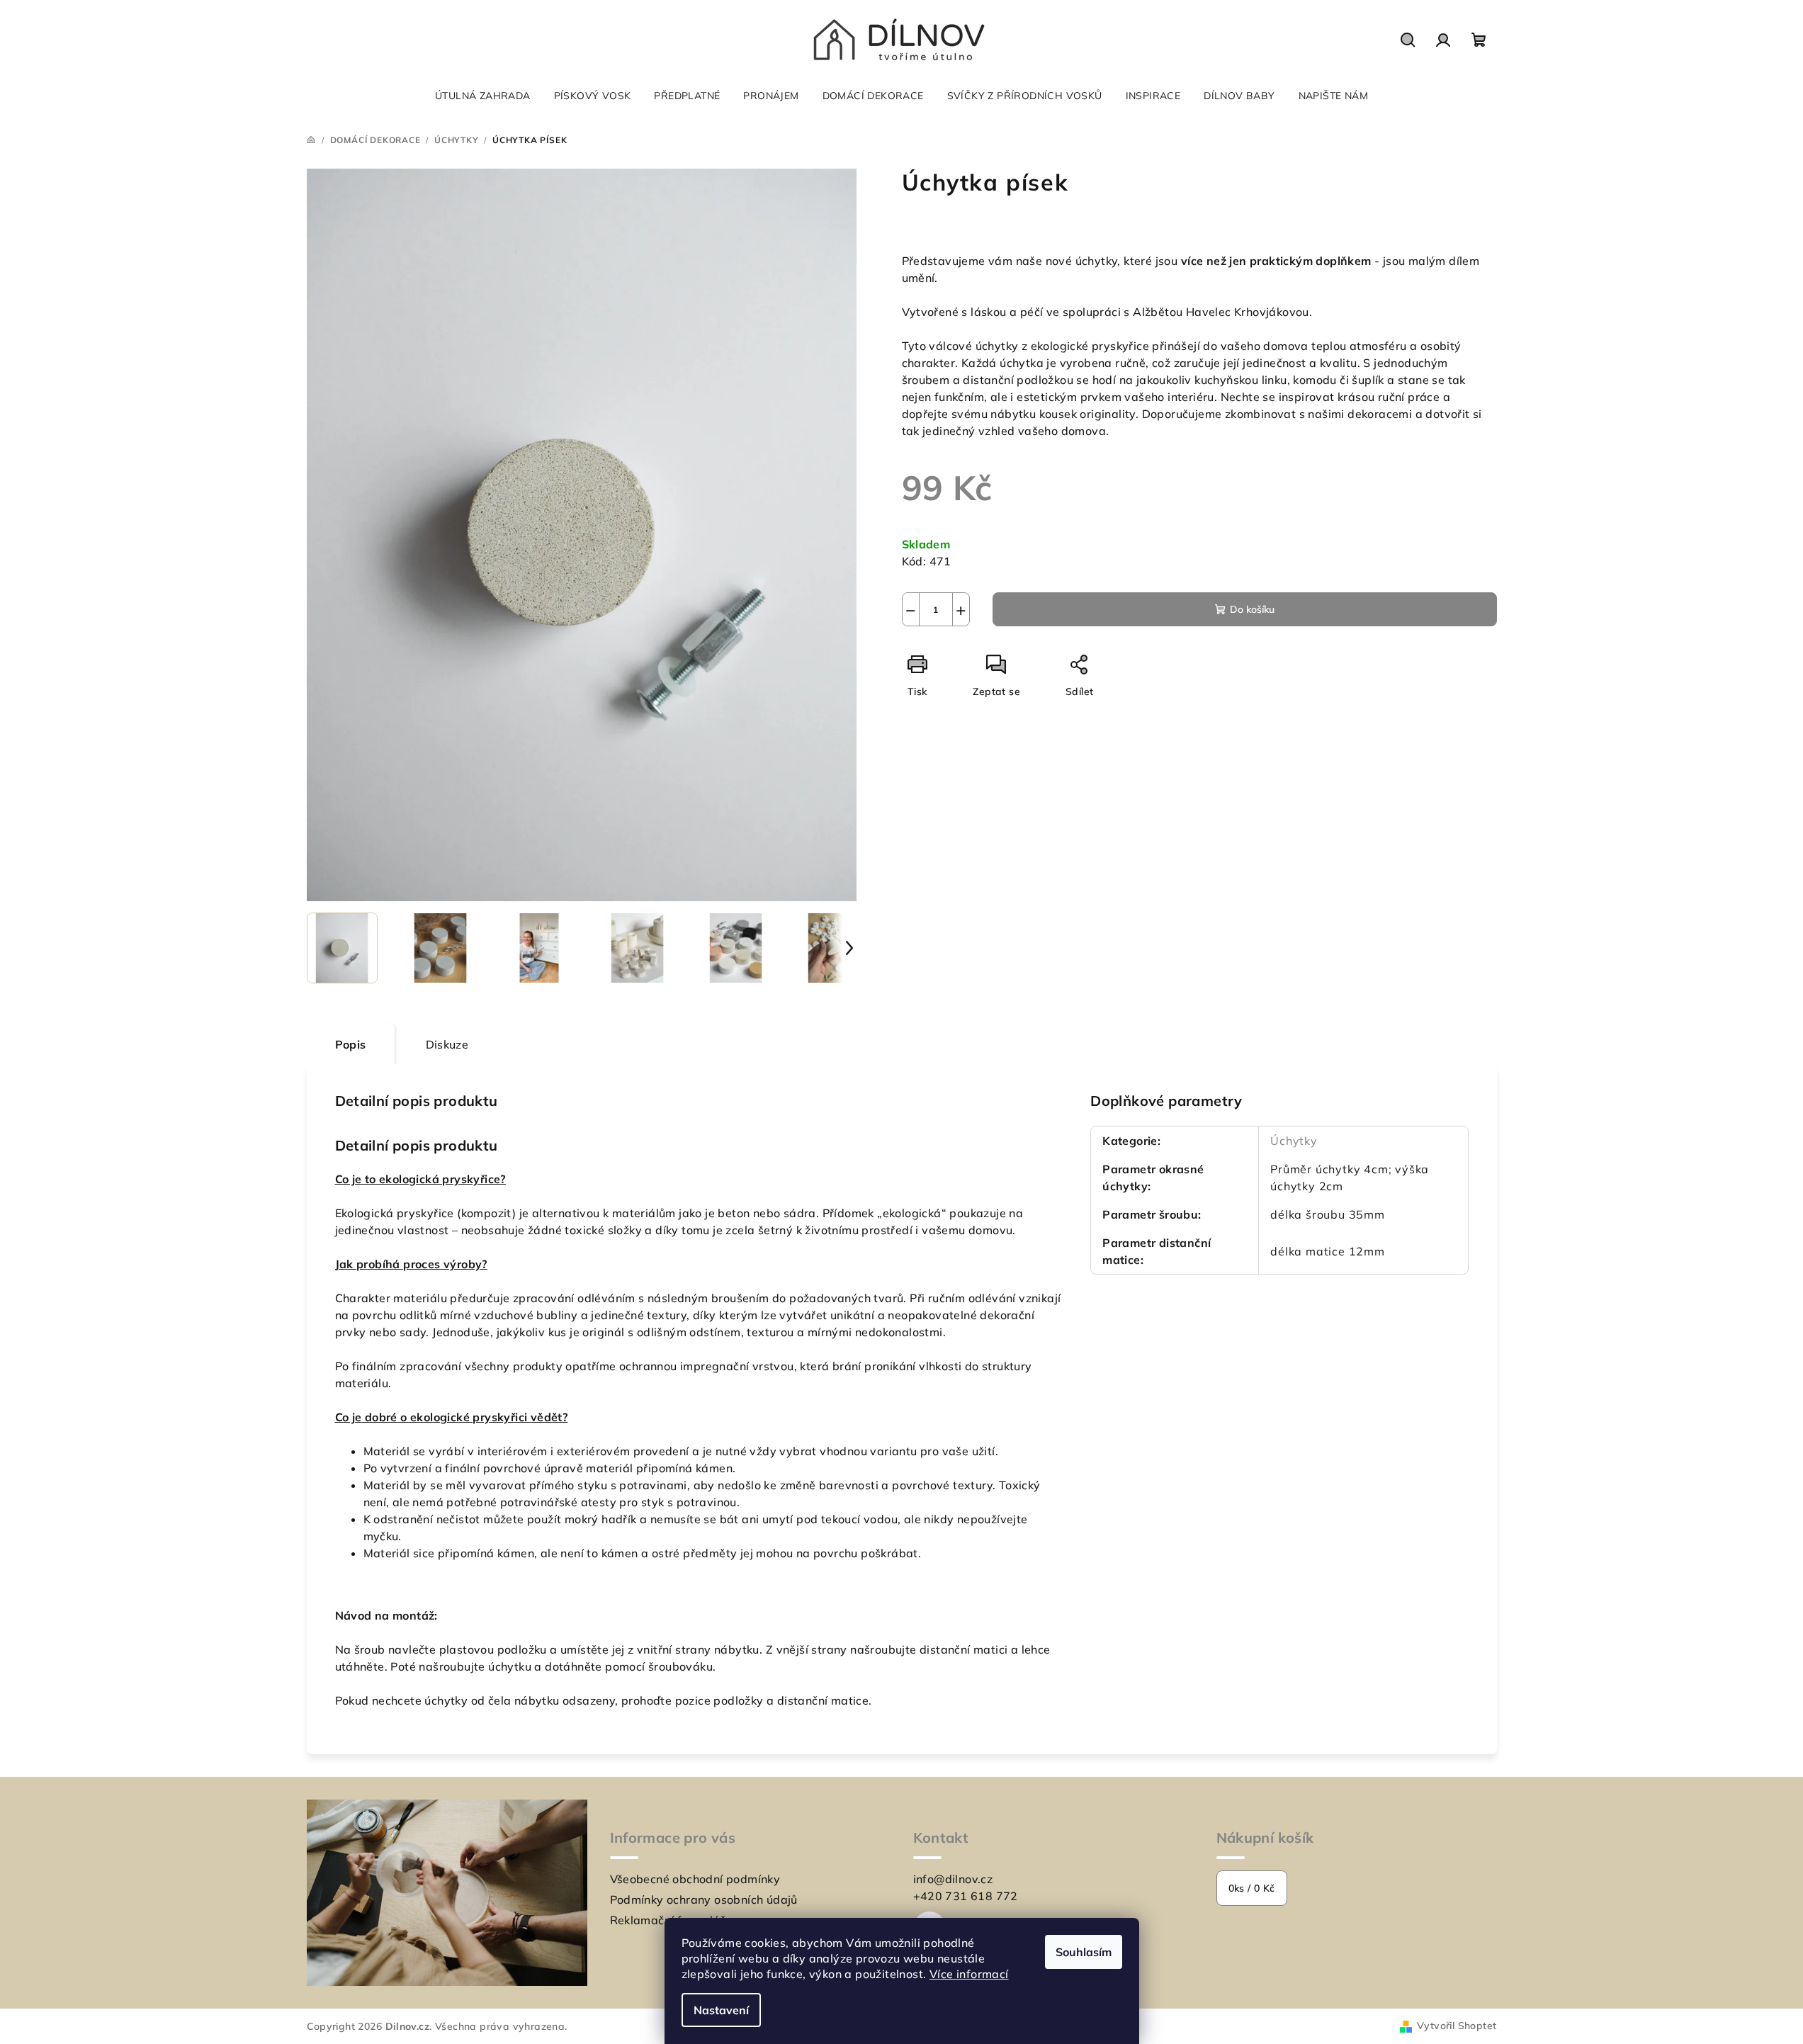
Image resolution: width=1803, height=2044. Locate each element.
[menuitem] (483, 96)
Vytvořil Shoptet (1457, 2026)
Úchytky (1294, 1141)
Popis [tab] (351, 1044)
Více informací (969, 1974)
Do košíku (1252, 609)
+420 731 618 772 (966, 1896)
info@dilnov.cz (953, 1879)
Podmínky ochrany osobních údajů (704, 1899)
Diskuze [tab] (447, 1044)
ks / (1252, 1888)
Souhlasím (1084, 1952)
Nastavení (721, 2010)
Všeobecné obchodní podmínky (695, 1879)
